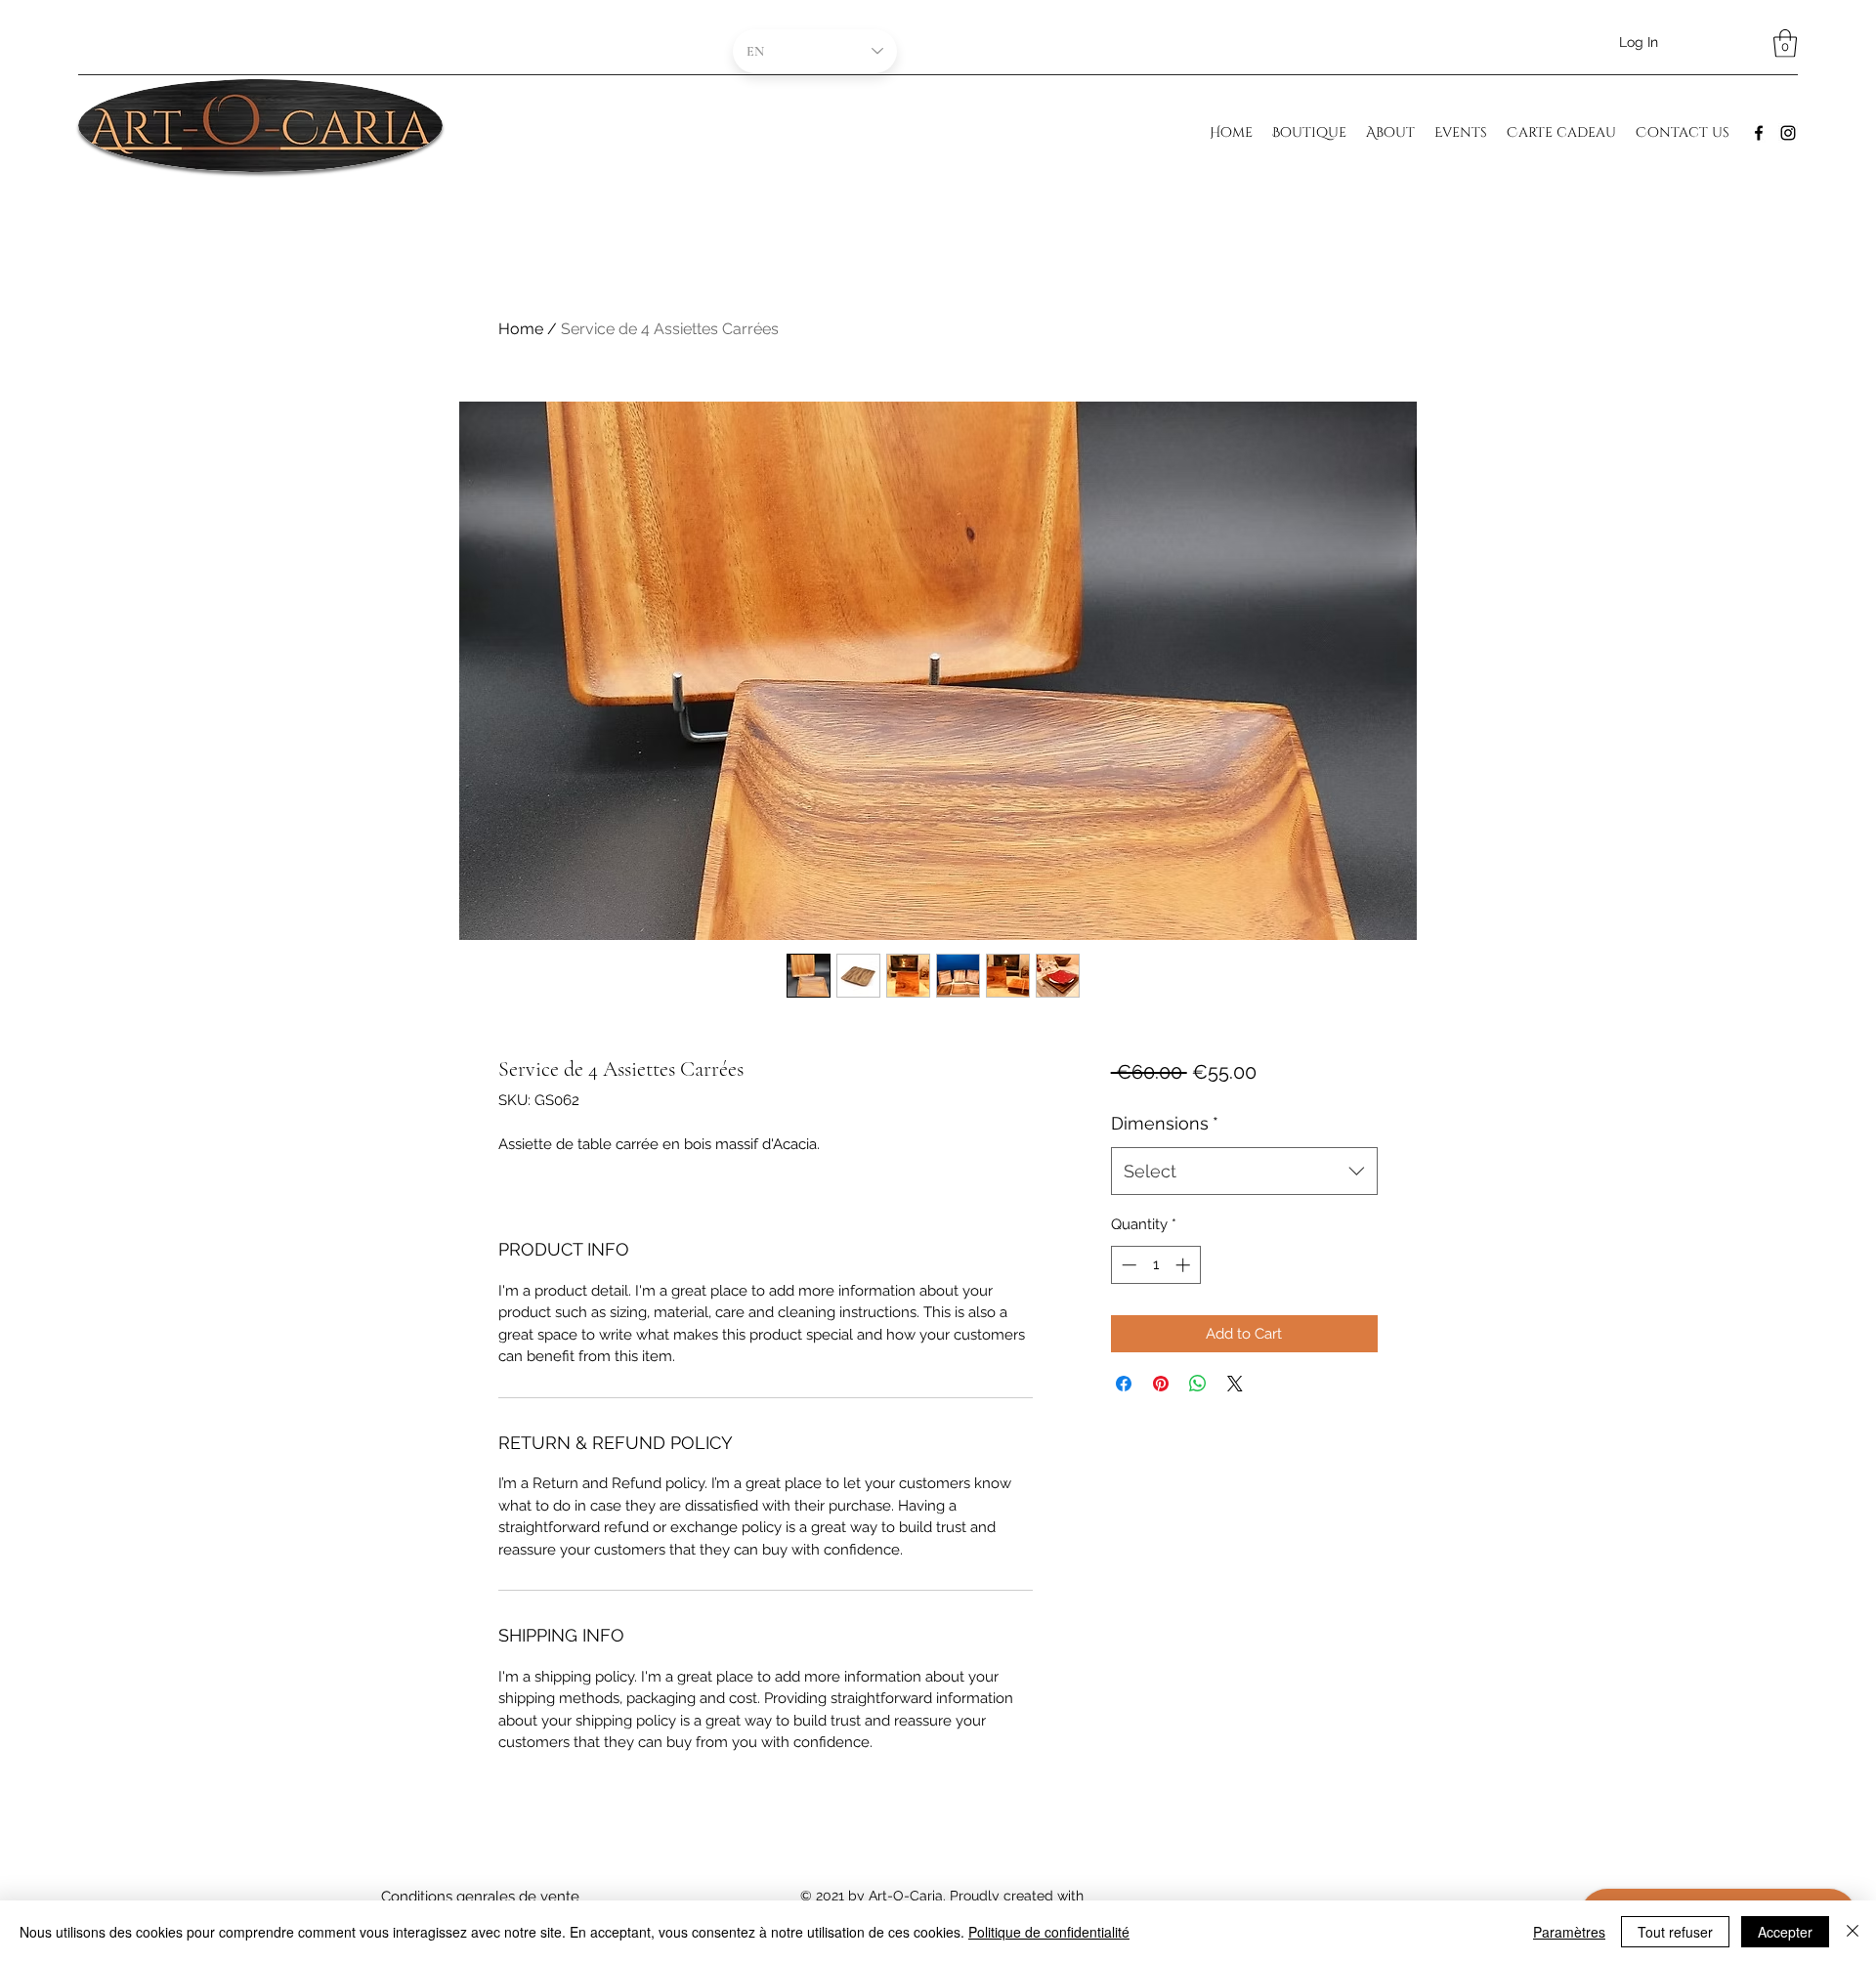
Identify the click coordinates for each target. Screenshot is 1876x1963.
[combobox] (1244, 1172)
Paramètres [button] (1569, 1932)
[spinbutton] (1155, 1265)
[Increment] (1185, 1265)
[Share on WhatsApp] (1198, 1384)
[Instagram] (1788, 133)
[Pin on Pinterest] (1161, 1384)
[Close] (1853, 1932)
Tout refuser (1675, 1932)
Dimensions (1165, 1123)
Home (521, 329)
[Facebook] (1759, 133)
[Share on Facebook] (1124, 1384)
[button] (1785, 43)
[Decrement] (1127, 1265)
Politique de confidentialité (1049, 1932)
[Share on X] (1235, 1384)
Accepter (1785, 1932)
